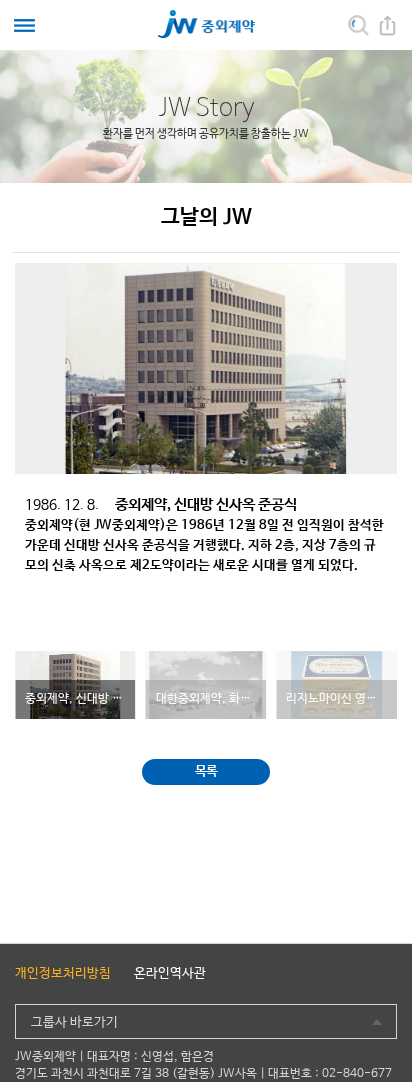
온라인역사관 (170, 973)
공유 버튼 (387, 25)
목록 (206, 771)
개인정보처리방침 (63, 973)
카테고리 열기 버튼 (24, 25)
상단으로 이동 (381, 1066)
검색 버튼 (358, 25)
